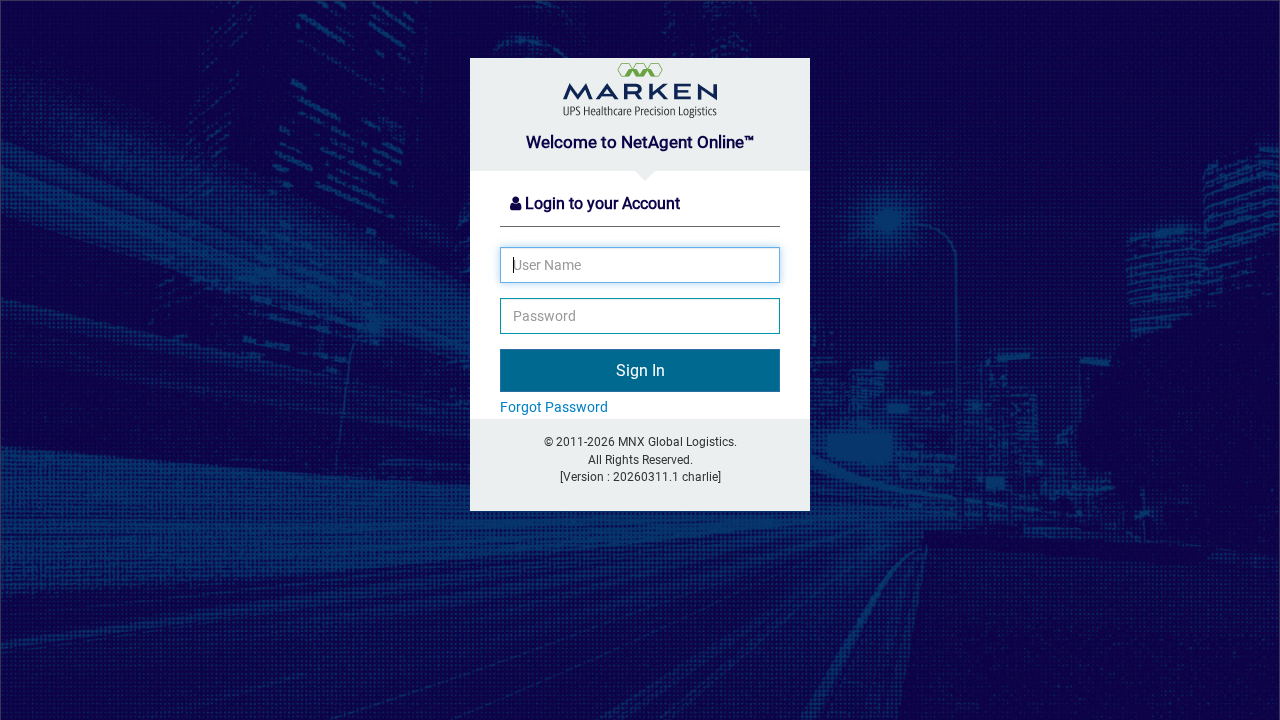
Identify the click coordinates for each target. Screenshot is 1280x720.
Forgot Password (554, 407)
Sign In (640, 370)
